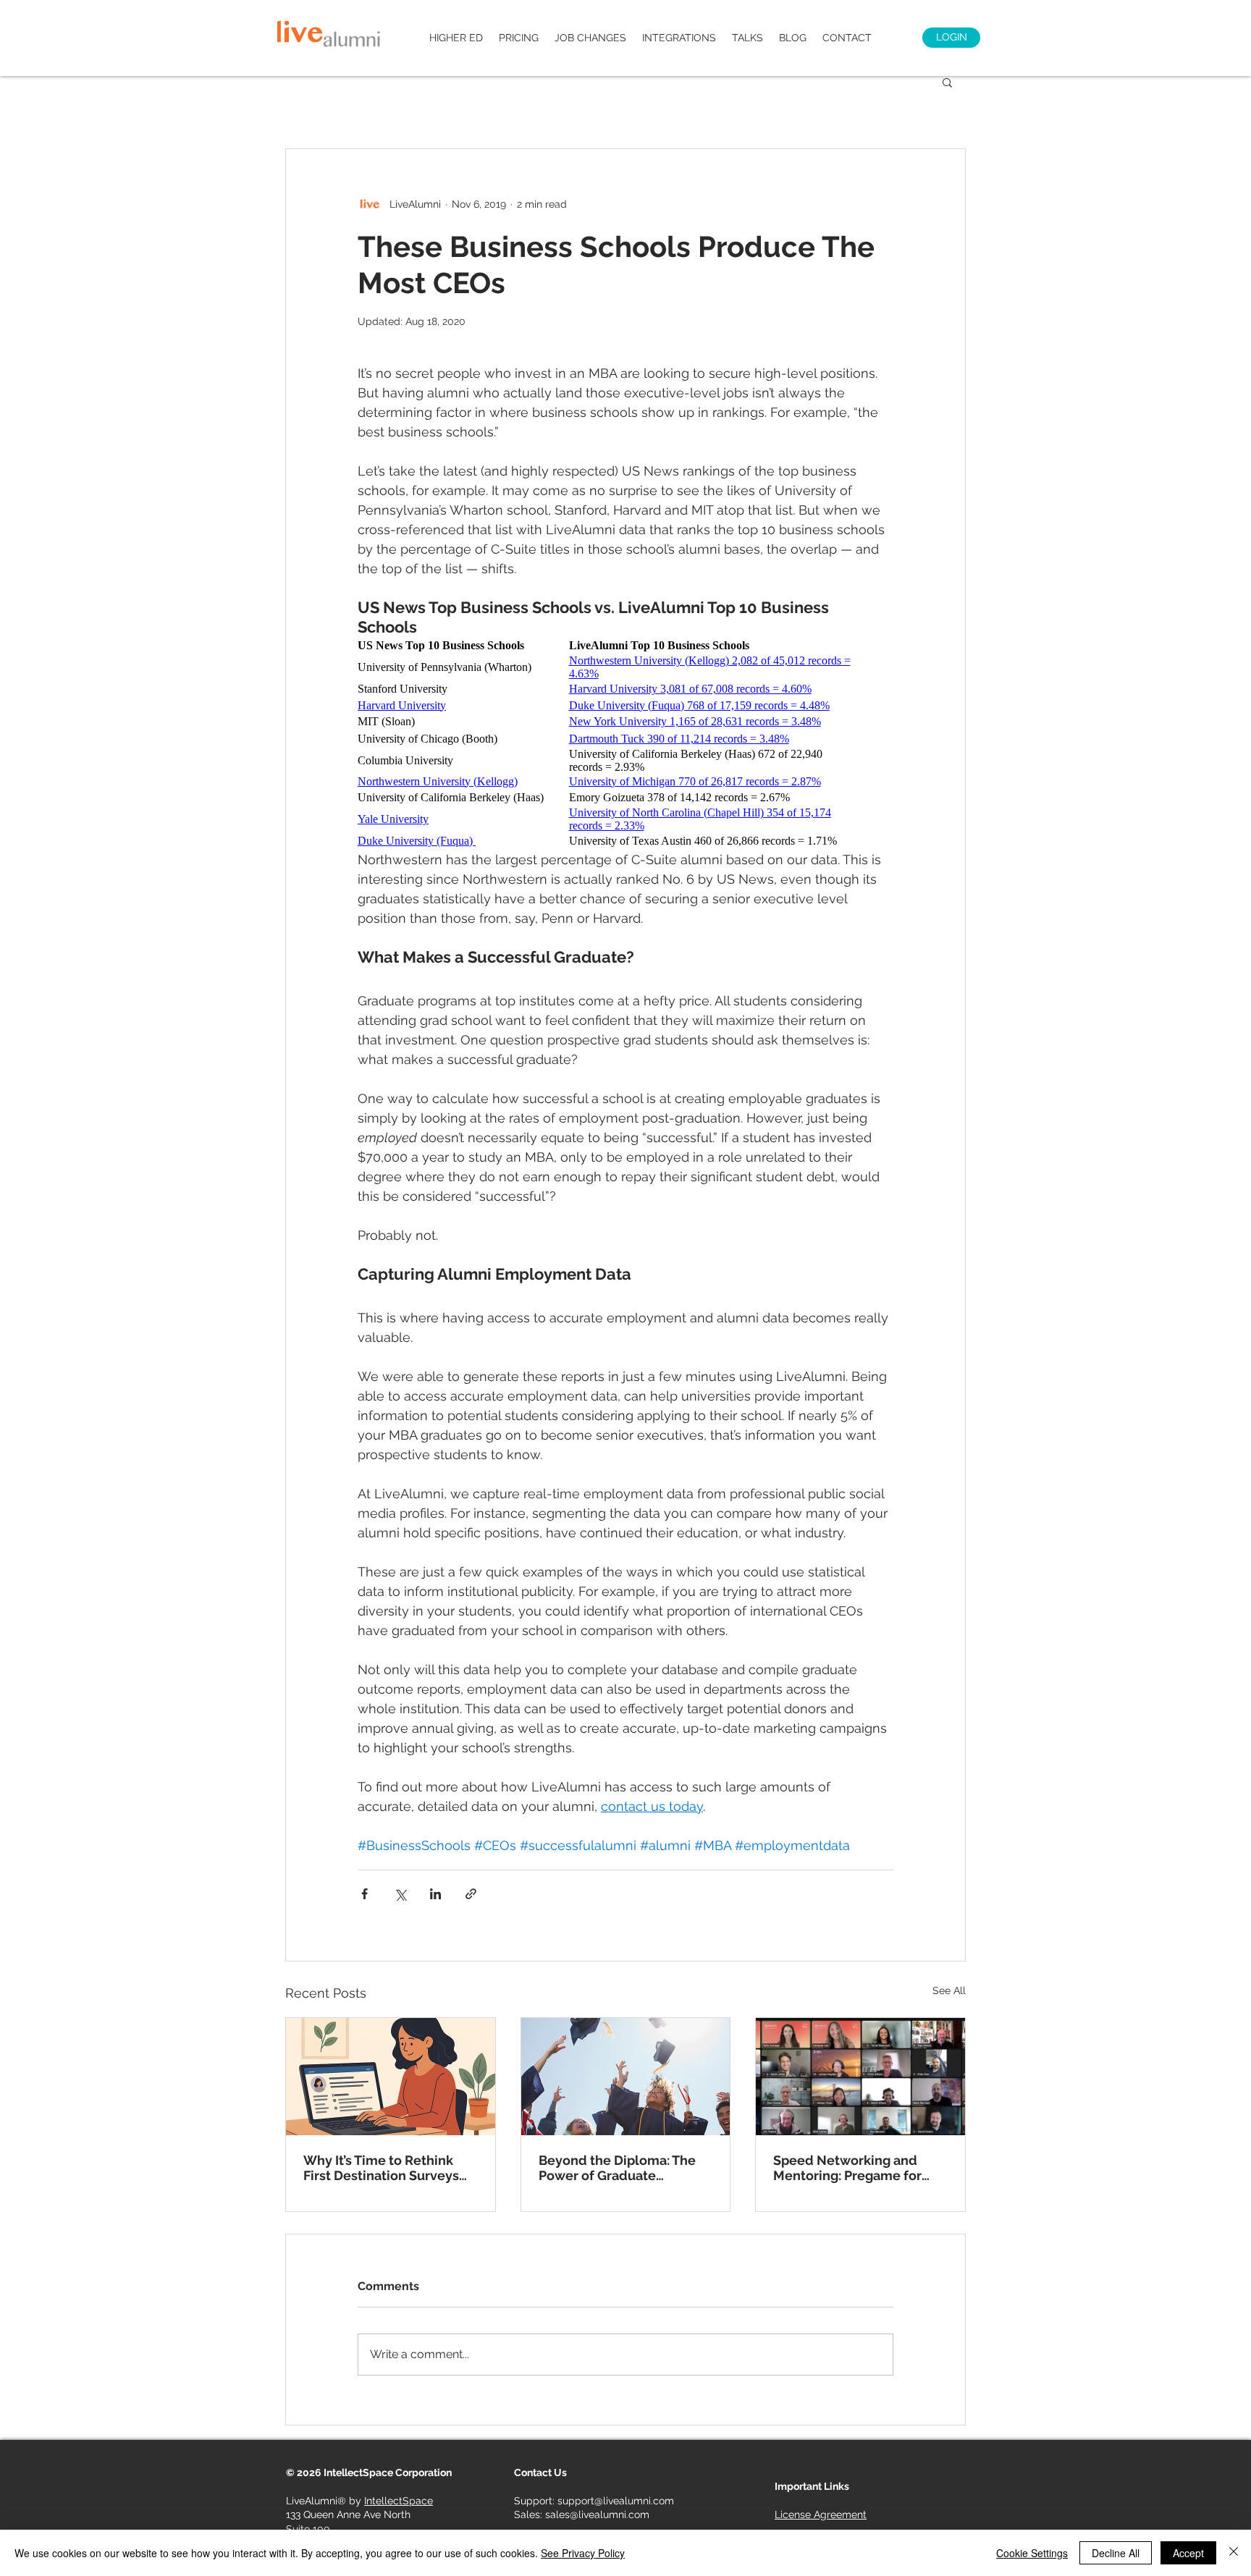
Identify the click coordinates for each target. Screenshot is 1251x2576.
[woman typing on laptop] (391, 2077)
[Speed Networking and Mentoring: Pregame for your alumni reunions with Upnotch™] (860, 2077)
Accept (1188, 2553)
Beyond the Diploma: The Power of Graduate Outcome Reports (617, 2168)
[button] (947, 82)
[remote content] (625, 743)
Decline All (1116, 2553)
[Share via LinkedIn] (435, 1894)
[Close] (1234, 2553)
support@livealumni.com (616, 2501)
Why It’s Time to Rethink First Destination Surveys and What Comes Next (381, 2168)
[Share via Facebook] (365, 1894)
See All (949, 1990)
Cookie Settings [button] (1032, 2553)
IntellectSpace (399, 2501)
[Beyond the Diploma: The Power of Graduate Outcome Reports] (626, 2077)
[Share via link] (471, 1894)
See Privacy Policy (583, 2553)
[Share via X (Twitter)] (400, 1894)
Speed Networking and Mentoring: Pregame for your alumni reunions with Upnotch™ (855, 2168)
